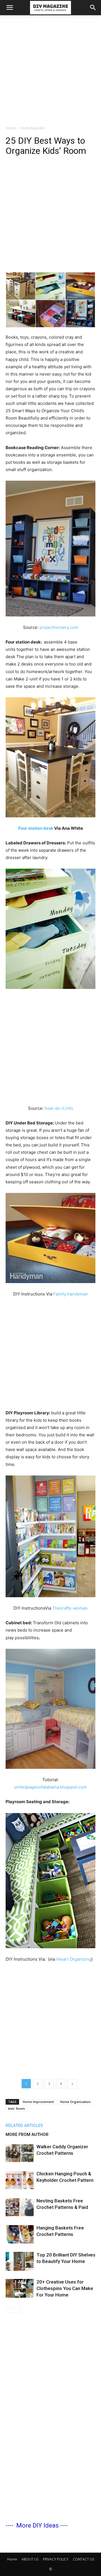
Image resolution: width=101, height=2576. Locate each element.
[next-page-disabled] (18, 2309)
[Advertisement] (50, 69)
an (85, 1294)
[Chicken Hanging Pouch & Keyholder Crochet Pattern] (20, 2180)
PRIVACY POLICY (56, 2559)
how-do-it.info (59, 1108)
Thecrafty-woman (70, 1608)
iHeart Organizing (74, 1959)
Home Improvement (38, 2102)
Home (11, 128)
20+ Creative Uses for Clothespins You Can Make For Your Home (65, 2288)
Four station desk (36, 828)
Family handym (68, 1294)
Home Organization (75, 2102)
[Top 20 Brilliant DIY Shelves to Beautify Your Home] (20, 2261)
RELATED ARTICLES (24, 2125)
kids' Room (17, 2108)
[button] (10, 8)
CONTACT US (83, 2559)
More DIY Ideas (37, 2525)
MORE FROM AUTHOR (27, 2135)
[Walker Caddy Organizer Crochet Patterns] (20, 2153)
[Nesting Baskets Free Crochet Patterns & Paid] (20, 2207)
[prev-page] (9, 2309)
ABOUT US (30, 2559)
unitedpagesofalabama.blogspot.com (50, 1787)
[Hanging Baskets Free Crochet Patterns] (20, 2234)
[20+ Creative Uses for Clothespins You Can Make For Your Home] (20, 2288)
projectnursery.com (59, 627)
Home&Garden (33, 128)
